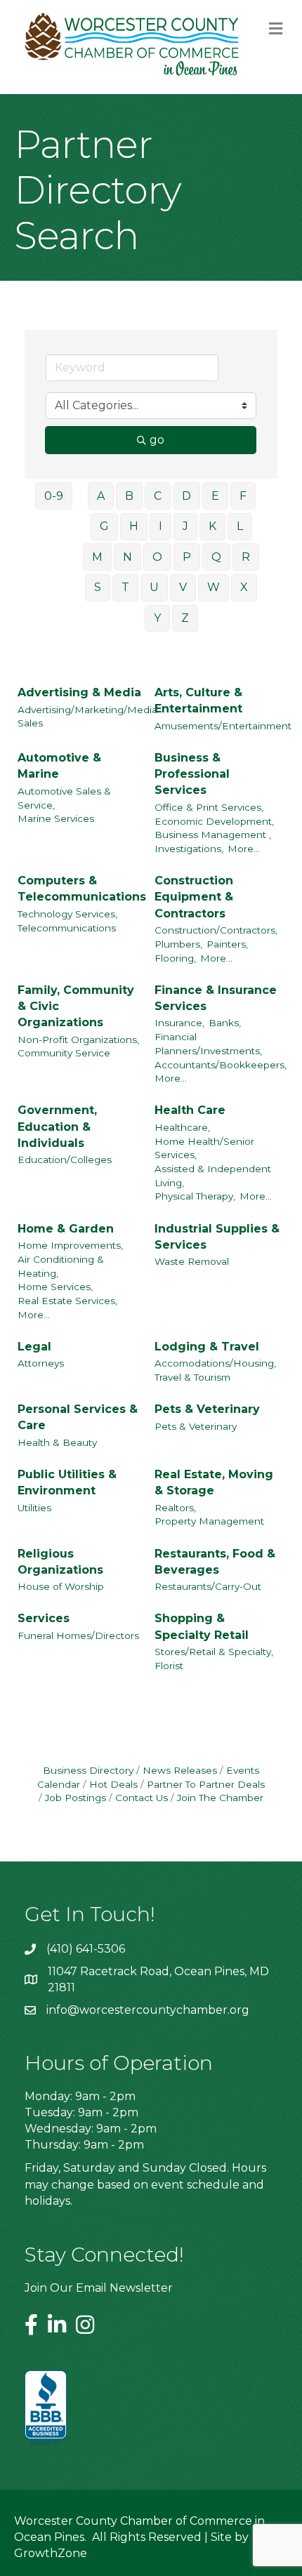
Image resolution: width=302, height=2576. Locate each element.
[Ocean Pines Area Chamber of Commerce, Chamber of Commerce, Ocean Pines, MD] (46, 2409)
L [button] (240, 526)
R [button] (246, 557)
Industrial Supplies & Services (217, 1237)
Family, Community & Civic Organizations (76, 1006)
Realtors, (175, 1508)
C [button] (158, 496)
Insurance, (179, 1023)
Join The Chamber (220, 1798)
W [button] (214, 587)
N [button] (127, 557)
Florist (169, 1666)
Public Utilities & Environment (67, 1482)
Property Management (209, 1521)
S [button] (98, 587)
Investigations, (189, 849)
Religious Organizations (60, 1562)
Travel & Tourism (192, 1377)
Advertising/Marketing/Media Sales (87, 717)
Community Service (64, 1053)
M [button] (97, 557)
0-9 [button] (54, 496)
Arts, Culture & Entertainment (198, 701)
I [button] (160, 526)
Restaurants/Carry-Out (208, 1586)
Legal (34, 1347)
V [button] (183, 587)
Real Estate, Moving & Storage (214, 1482)
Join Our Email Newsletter (99, 2288)
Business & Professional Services (192, 774)
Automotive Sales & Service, (64, 798)
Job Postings (75, 1798)
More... (244, 849)
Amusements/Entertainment (223, 726)
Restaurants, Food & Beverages (215, 1562)
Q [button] (216, 557)
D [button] (186, 496)
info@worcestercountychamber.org (148, 2010)
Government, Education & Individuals (57, 1126)
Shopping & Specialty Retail (202, 1626)
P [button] (187, 557)
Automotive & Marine (59, 766)
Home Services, (55, 1287)
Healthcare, (182, 1127)
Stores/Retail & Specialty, (214, 1652)
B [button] (129, 496)
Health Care (190, 1110)
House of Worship (61, 1586)
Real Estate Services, (67, 1301)
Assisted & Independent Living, (213, 1176)
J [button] (185, 526)
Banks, (225, 1023)
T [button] (125, 587)
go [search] (157, 440)
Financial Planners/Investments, (208, 1044)
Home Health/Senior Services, (204, 1148)
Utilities (34, 1508)
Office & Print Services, (209, 807)
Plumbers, (178, 944)
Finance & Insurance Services (216, 998)
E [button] (215, 496)
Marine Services (56, 818)
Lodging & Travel (207, 1347)
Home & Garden (66, 1229)
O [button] (157, 557)
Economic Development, (214, 821)
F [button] (243, 496)
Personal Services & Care (78, 1417)
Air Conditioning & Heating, (61, 1266)
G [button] (104, 526)
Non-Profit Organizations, (78, 1040)
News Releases (180, 1770)
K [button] (212, 526)
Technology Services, (67, 914)
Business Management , (213, 835)
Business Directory (88, 1770)
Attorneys (41, 1363)
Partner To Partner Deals (206, 1784)
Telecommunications (67, 928)
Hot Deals (113, 1784)
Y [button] (157, 618)
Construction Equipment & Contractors (194, 897)
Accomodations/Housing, (215, 1363)
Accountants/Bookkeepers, (221, 1065)
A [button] (101, 496)
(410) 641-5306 (86, 1949)
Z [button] (185, 618)
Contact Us (142, 1798)
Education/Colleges (65, 1160)
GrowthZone (51, 2553)
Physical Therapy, (195, 1196)
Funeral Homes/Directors (78, 1635)
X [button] (244, 587)
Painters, (227, 944)
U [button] (154, 587)
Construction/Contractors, (216, 930)
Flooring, (175, 958)
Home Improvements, (70, 1245)
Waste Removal (192, 1261)
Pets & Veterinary (207, 1409)
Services (44, 1618)
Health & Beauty (57, 1442)
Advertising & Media (79, 692)
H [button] (134, 526)
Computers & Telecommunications (82, 889)
